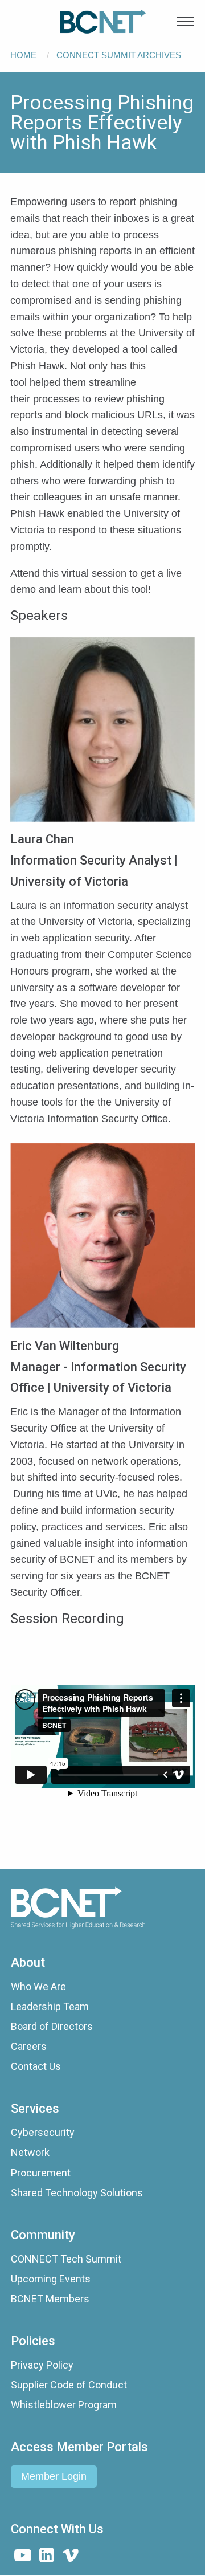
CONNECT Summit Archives (119, 55)
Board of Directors (52, 2026)
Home (23, 55)
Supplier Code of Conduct (69, 2385)
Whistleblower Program (64, 2405)
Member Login (54, 2476)
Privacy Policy (42, 2365)
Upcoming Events (51, 2279)
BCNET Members (50, 2299)
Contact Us (36, 2066)
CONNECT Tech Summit (66, 2259)
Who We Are (38, 1986)
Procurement (41, 2173)
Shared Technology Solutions (77, 2193)
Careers (29, 2046)
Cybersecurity (43, 2132)
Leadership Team (50, 2006)
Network (30, 2152)
